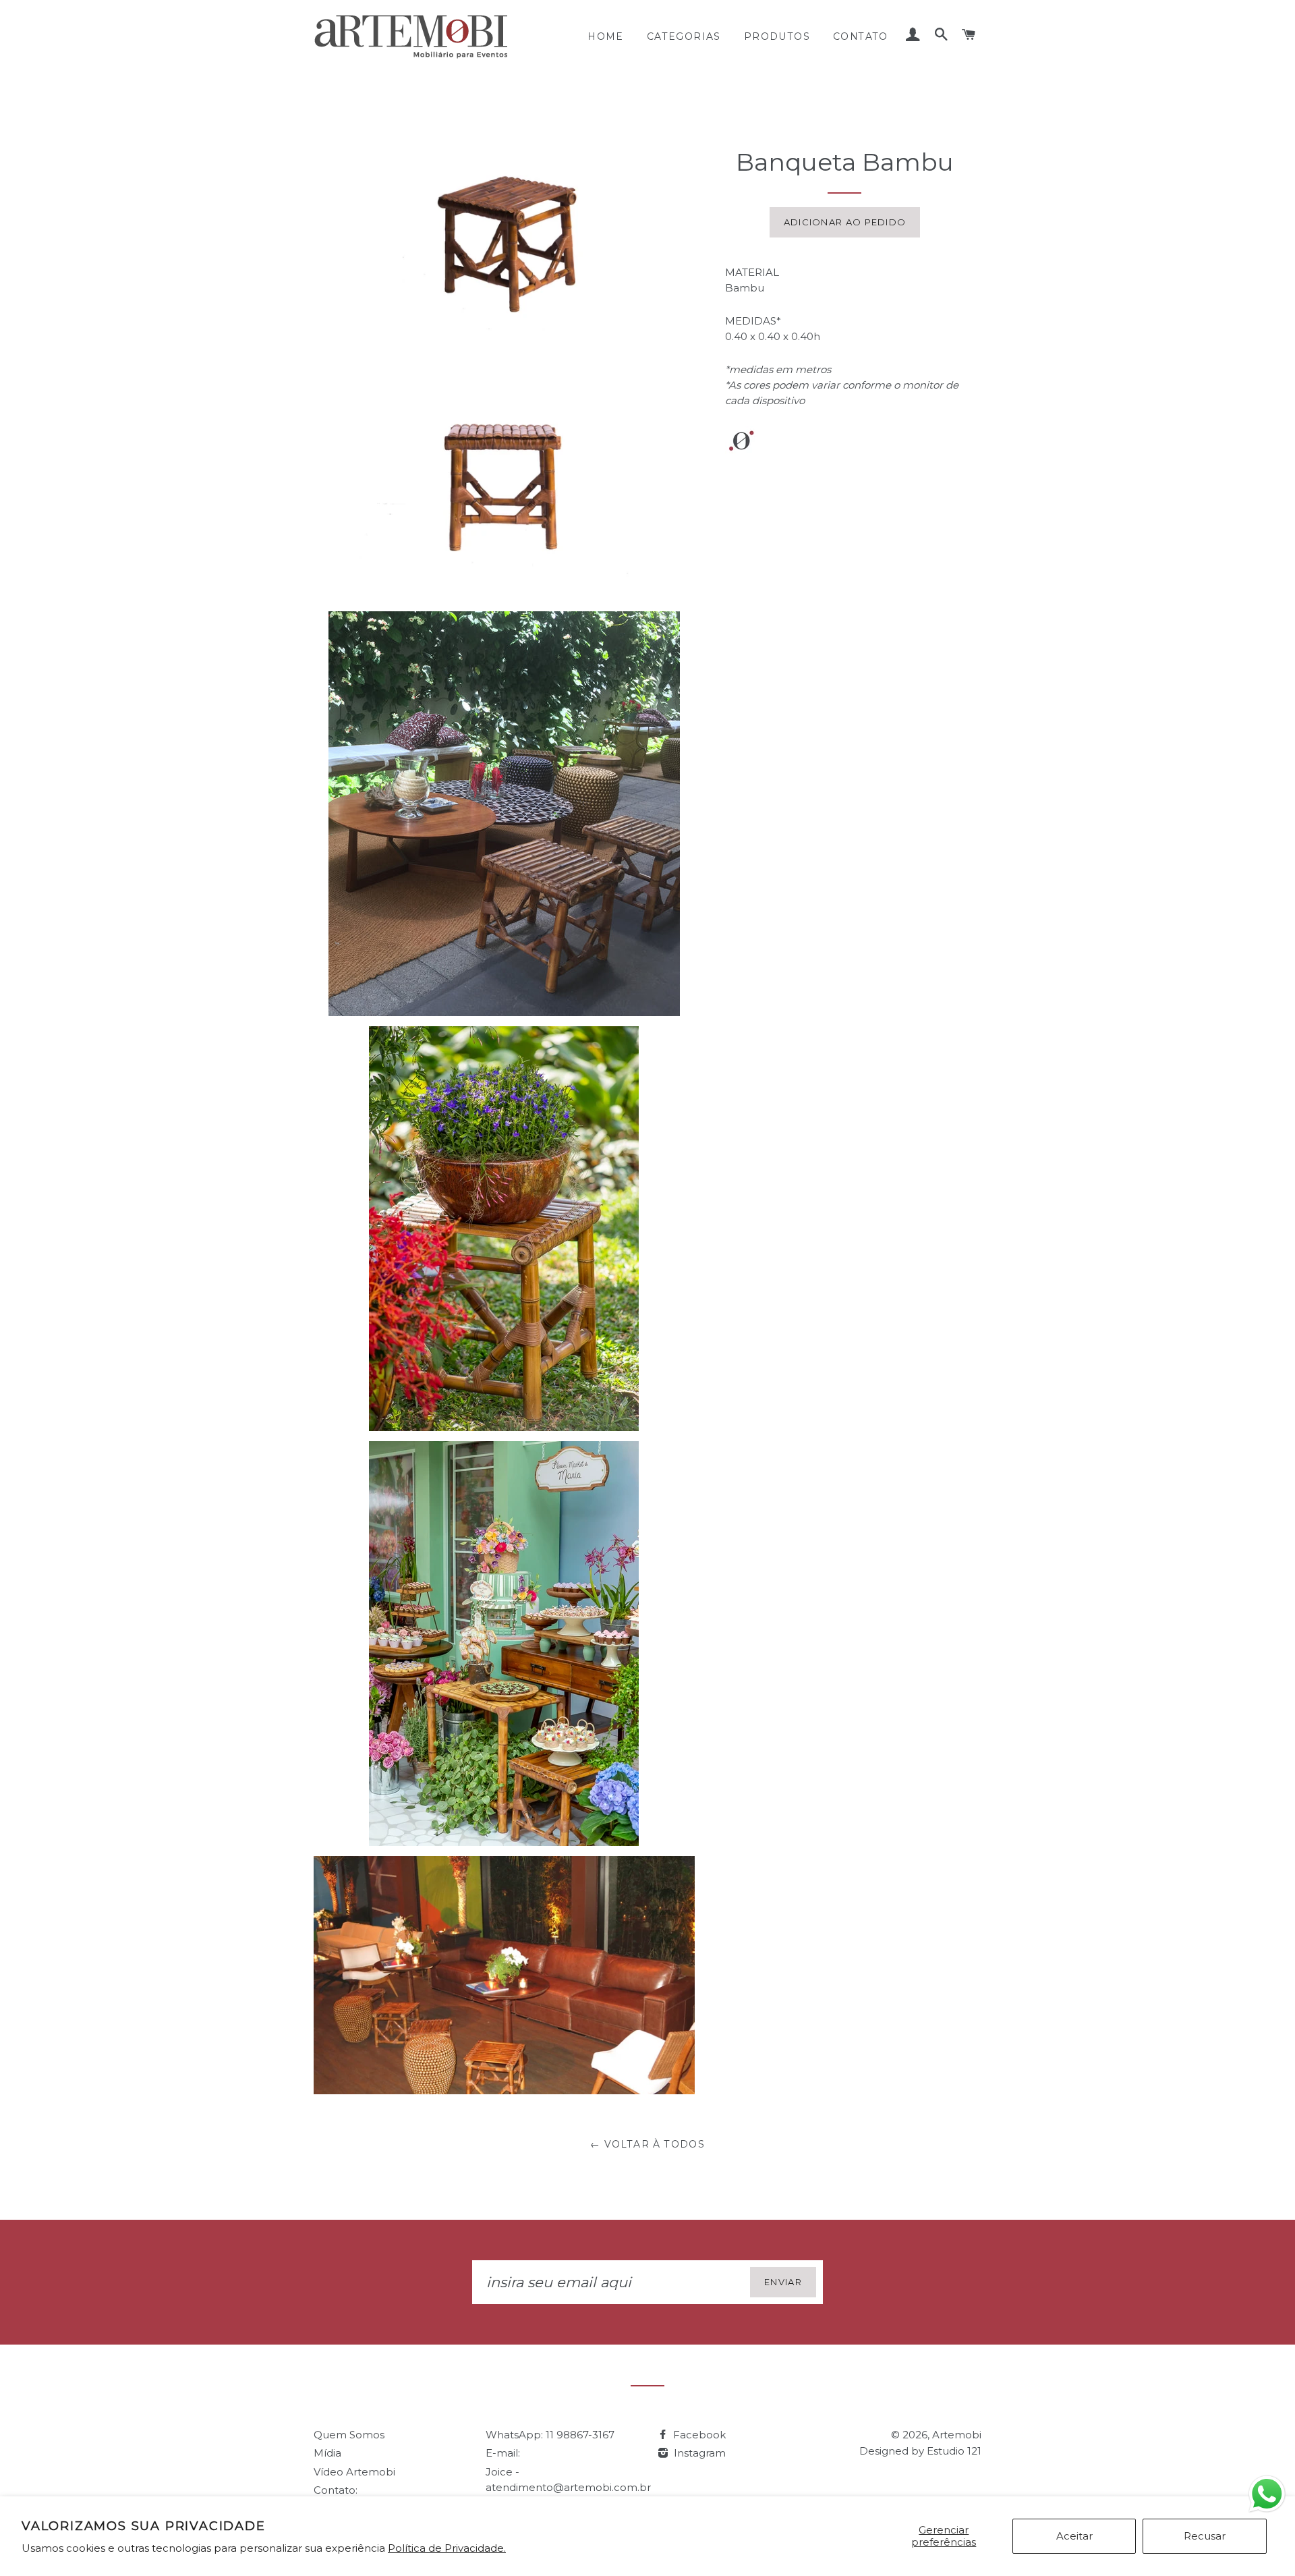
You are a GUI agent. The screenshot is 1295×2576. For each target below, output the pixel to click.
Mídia (327, 2453)
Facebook (698, 2435)
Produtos (777, 36)
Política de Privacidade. (447, 2548)
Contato (861, 36)
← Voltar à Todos (647, 2144)
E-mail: (503, 2453)
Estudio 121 (954, 2451)
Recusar (1205, 2536)
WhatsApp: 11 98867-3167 (550, 2435)
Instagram (698, 2453)
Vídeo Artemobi (354, 2472)
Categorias (684, 36)
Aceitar (1074, 2536)
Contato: (336, 2490)
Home (606, 36)
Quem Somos (349, 2435)
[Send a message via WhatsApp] (1267, 2494)
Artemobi (957, 2435)
